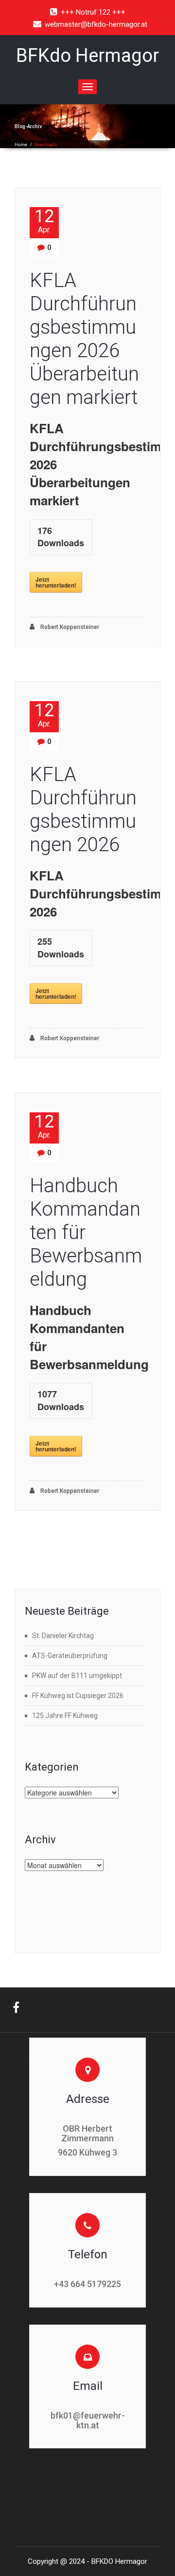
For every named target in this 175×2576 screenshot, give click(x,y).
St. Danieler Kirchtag (63, 1636)
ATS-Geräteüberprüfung (70, 1656)
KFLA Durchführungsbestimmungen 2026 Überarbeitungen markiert (84, 339)
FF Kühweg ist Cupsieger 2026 (78, 1696)
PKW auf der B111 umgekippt (77, 1676)
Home (21, 145)
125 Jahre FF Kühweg (65, 1716)
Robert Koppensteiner (69, 627)
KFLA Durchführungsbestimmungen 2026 (83, 810)
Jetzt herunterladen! (56, 582)
